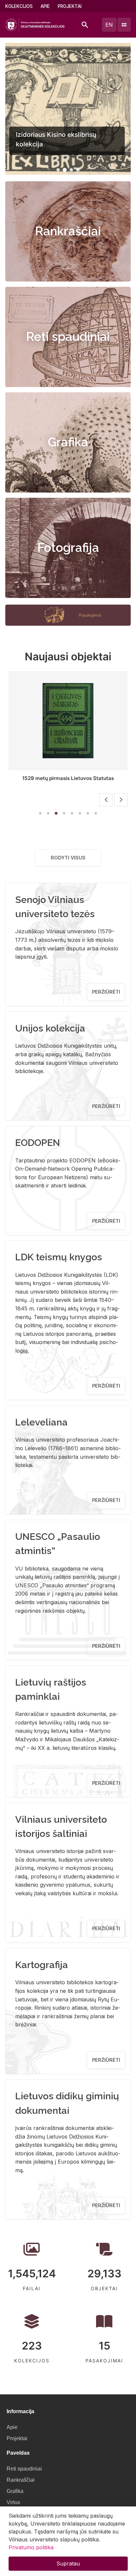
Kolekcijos (19, 6)
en (109, 25)
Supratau (68, 2563)
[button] (58, 170)
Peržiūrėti (106, 992)
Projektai (70, 6)
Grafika (68, 442)
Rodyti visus (68, 858)
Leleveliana (41, 1422)
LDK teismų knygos (59, 1257)
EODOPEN (38, 1143)
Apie (45, 6)
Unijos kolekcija (50, 1028)
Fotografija (68, 548)
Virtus (13, 2502)
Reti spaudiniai (68, 337)
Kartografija (42, 1965)
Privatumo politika (31, 2547)
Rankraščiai (68, 231)
